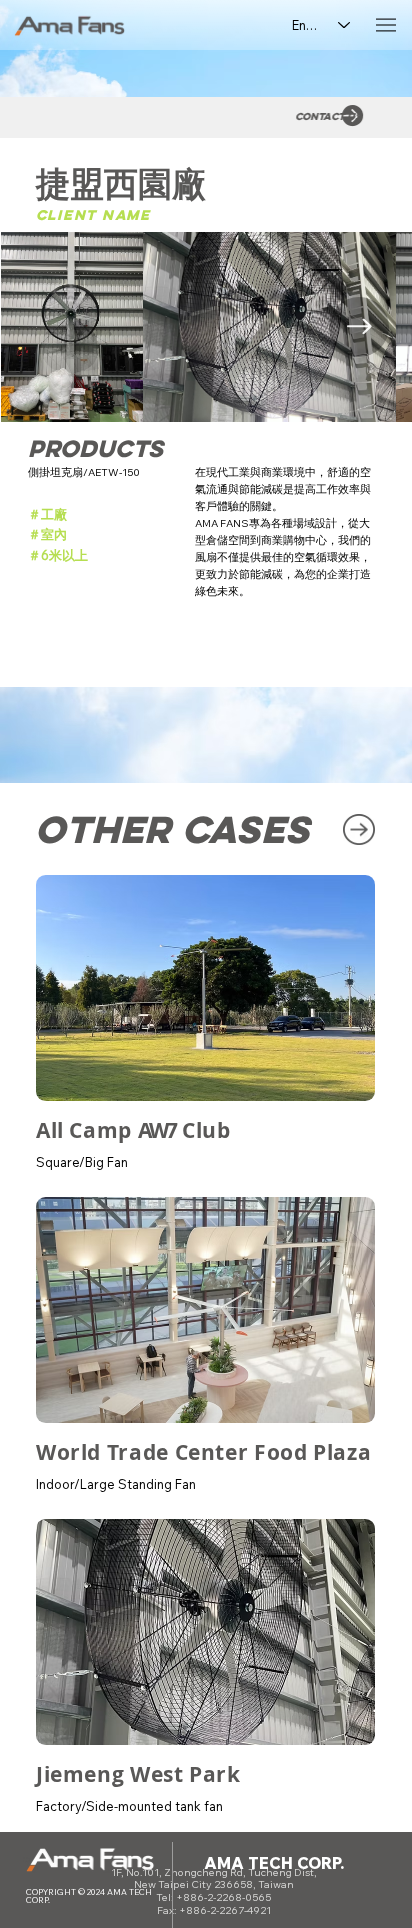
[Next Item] (359, 327)
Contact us (320, 116)
